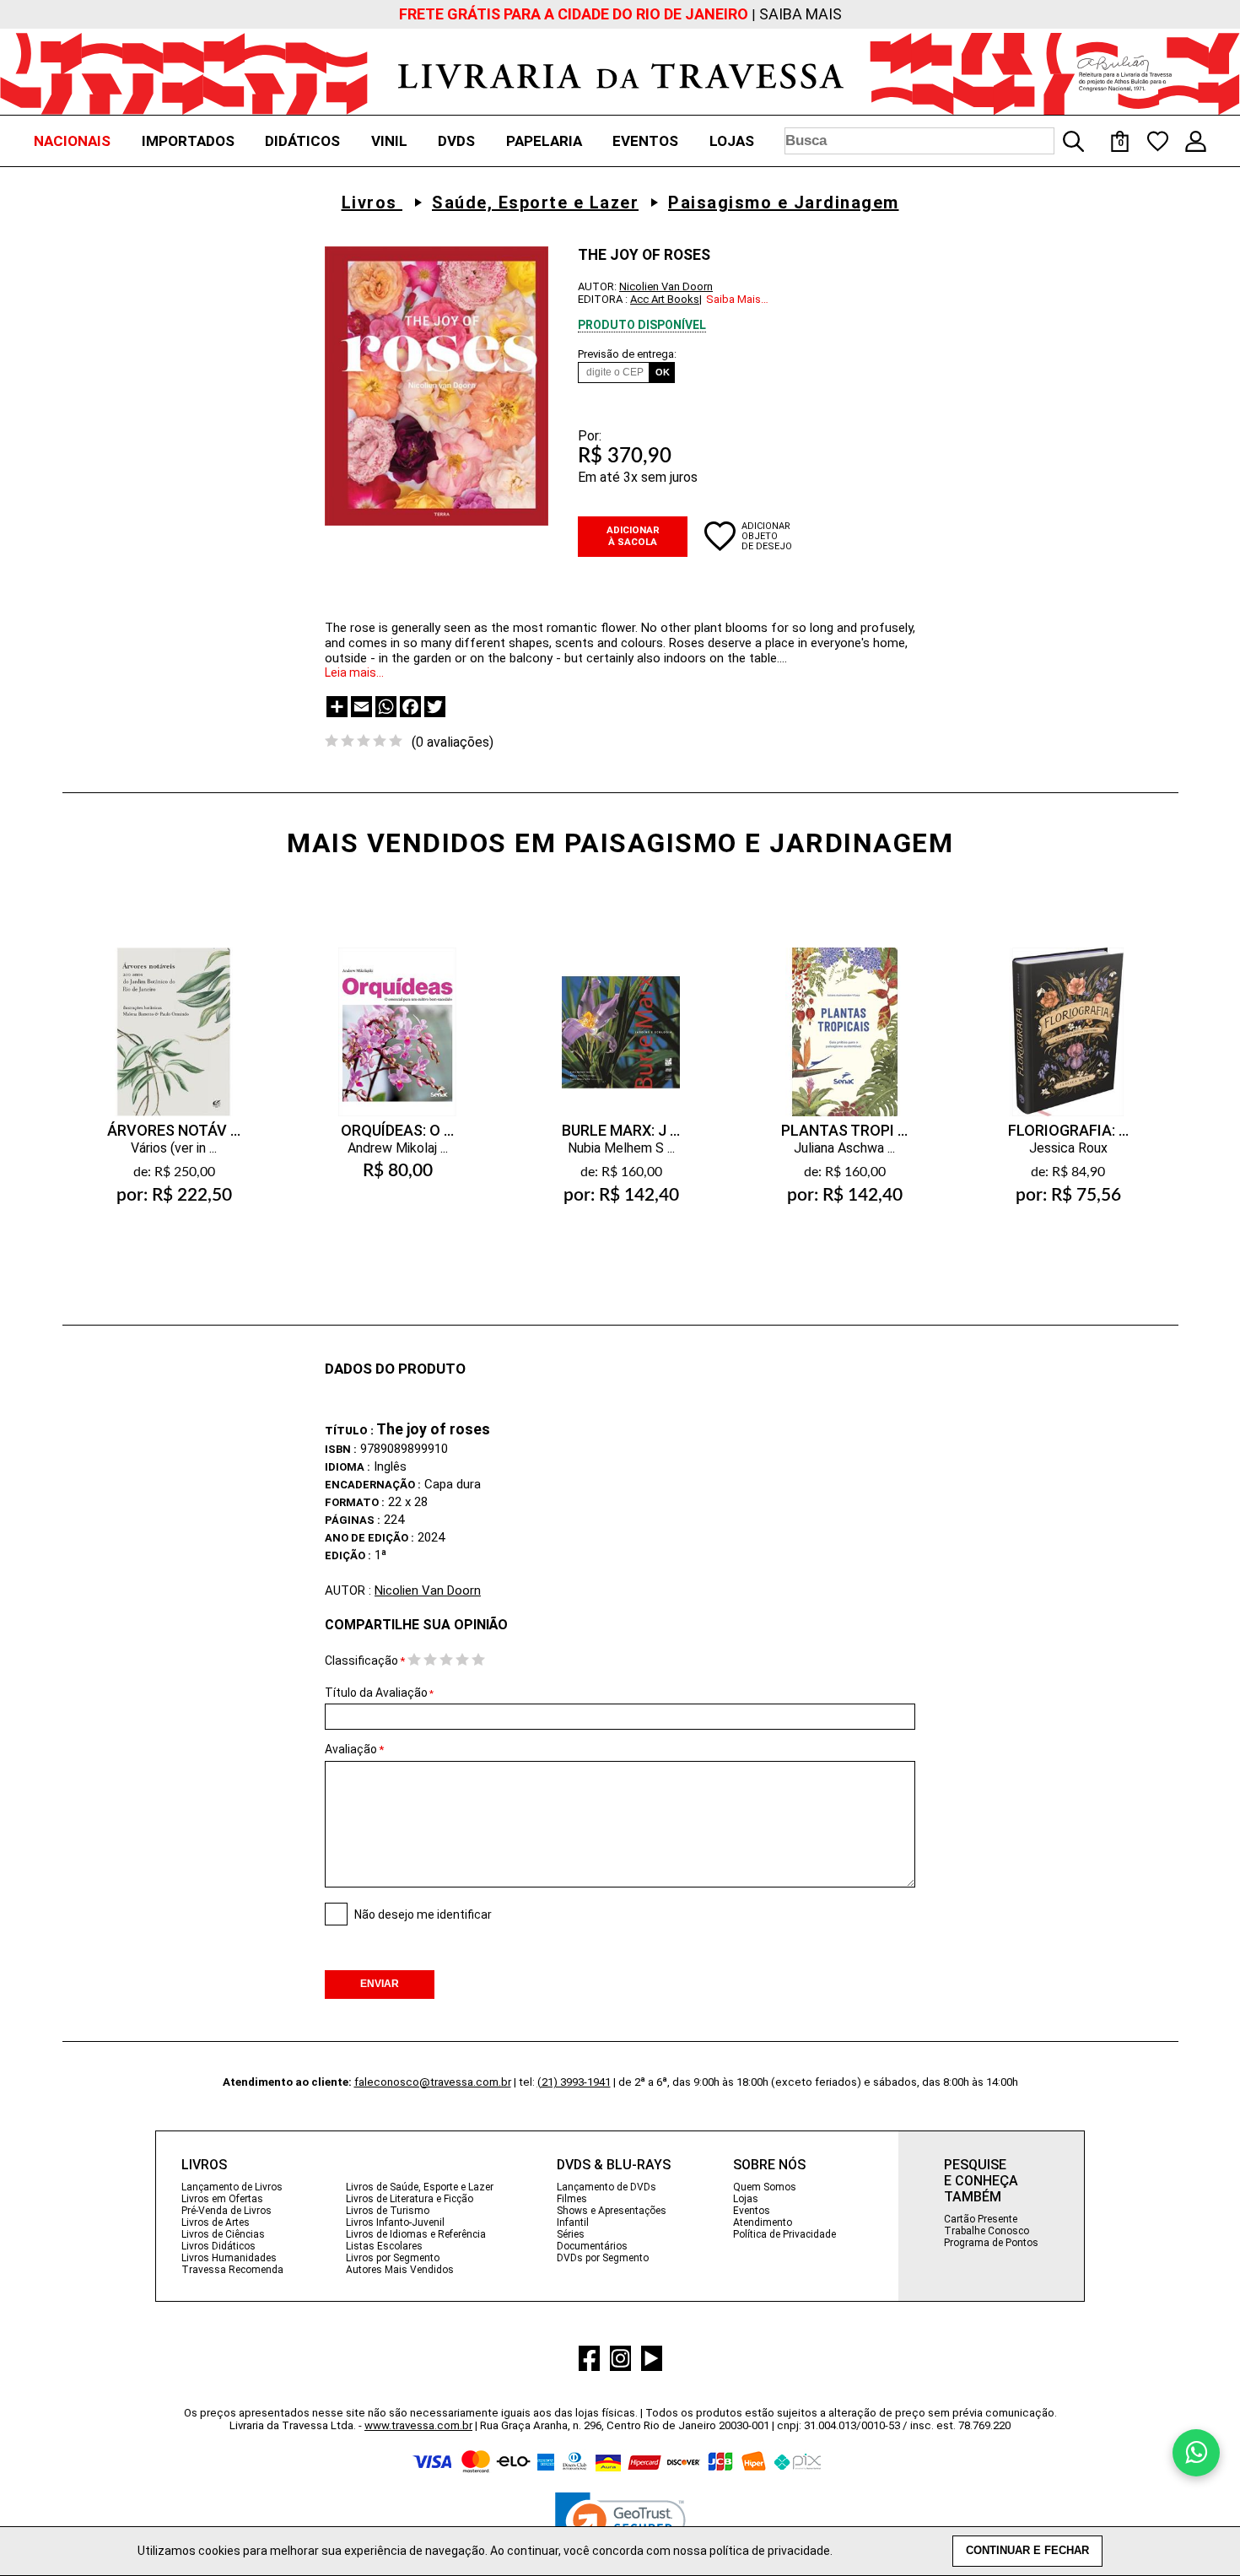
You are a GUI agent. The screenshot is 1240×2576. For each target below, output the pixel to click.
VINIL (389, 141)
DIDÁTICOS (302, 141)
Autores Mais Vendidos (400, 2270)
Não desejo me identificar (423, 1914)
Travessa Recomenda (232, 2270)
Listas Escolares (384, 2246)
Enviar (380, 1984)
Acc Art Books (665, 299)
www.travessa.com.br (418, 2425)
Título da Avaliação (379, 1693)
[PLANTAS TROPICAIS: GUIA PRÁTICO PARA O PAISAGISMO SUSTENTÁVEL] (844, 1015)
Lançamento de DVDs (607, 2187)
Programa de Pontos (991, 2243)
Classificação (361, 1661)
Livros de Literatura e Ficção (410, 2199)
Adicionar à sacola (633, 536)
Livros (372, 203)
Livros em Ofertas (222, 2199)
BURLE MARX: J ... (621, 1130)
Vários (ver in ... (174, 1148)
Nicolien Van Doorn (666, 286)
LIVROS (204, 2165)
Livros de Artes (216, 2222)
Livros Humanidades (229, 2258)
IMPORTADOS (188, 141)
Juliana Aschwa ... (844, 1148)
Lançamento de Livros (232, 2187)
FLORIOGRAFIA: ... (1068, 1130)
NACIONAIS (72, 141)
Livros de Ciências (223, 2234)
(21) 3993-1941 (574, 2082)
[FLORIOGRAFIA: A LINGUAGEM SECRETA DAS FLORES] (1068, 1015)
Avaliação (351, 1749)
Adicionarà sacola (174, 1235)
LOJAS (732, 141)
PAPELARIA (544, 141)
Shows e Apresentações (612, 2211)
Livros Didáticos (218, 2246)
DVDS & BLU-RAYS (614, 2165)
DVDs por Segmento (603, 2258)
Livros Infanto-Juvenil (395, 2222)
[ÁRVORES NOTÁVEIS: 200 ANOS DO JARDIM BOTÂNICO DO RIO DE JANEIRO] (174, 1015)
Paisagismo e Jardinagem (784, 203)
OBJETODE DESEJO (767, 541)
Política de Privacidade (784, 2234)
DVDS (456, 141)
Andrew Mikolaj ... (398, 1148)
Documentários (592, 2246)
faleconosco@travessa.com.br (433, 2082)
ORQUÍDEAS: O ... (397, 1130)
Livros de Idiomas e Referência (416, 2234)
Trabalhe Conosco (987, 2231)
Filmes (572, 2199)
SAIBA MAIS (801, 14)
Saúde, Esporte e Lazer (535, 203)
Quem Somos (765, 2187)
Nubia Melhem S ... (621, 1148)
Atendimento (763, 2222)
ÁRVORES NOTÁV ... (174, 1130)
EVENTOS (645, 141)
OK (663, 372)
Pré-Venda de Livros (226, 2211)
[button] (620, 2525)
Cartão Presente (981, 2219)
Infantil (573, 2222)
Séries (571, 2234)
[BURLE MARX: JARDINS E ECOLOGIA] (621, 1015)
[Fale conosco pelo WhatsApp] (1196, 2453)
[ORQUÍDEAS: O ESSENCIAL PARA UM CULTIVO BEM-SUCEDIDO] (397, 1015)
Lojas (746, 2199)
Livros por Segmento (393, 2258)
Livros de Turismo (388, 2211)
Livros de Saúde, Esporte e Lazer (420, 2187)
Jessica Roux (1068, 1148)
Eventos (752, 2211)
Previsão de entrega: (627, 354)
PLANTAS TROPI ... (844, 1130)
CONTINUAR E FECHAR (1027, 2551)
